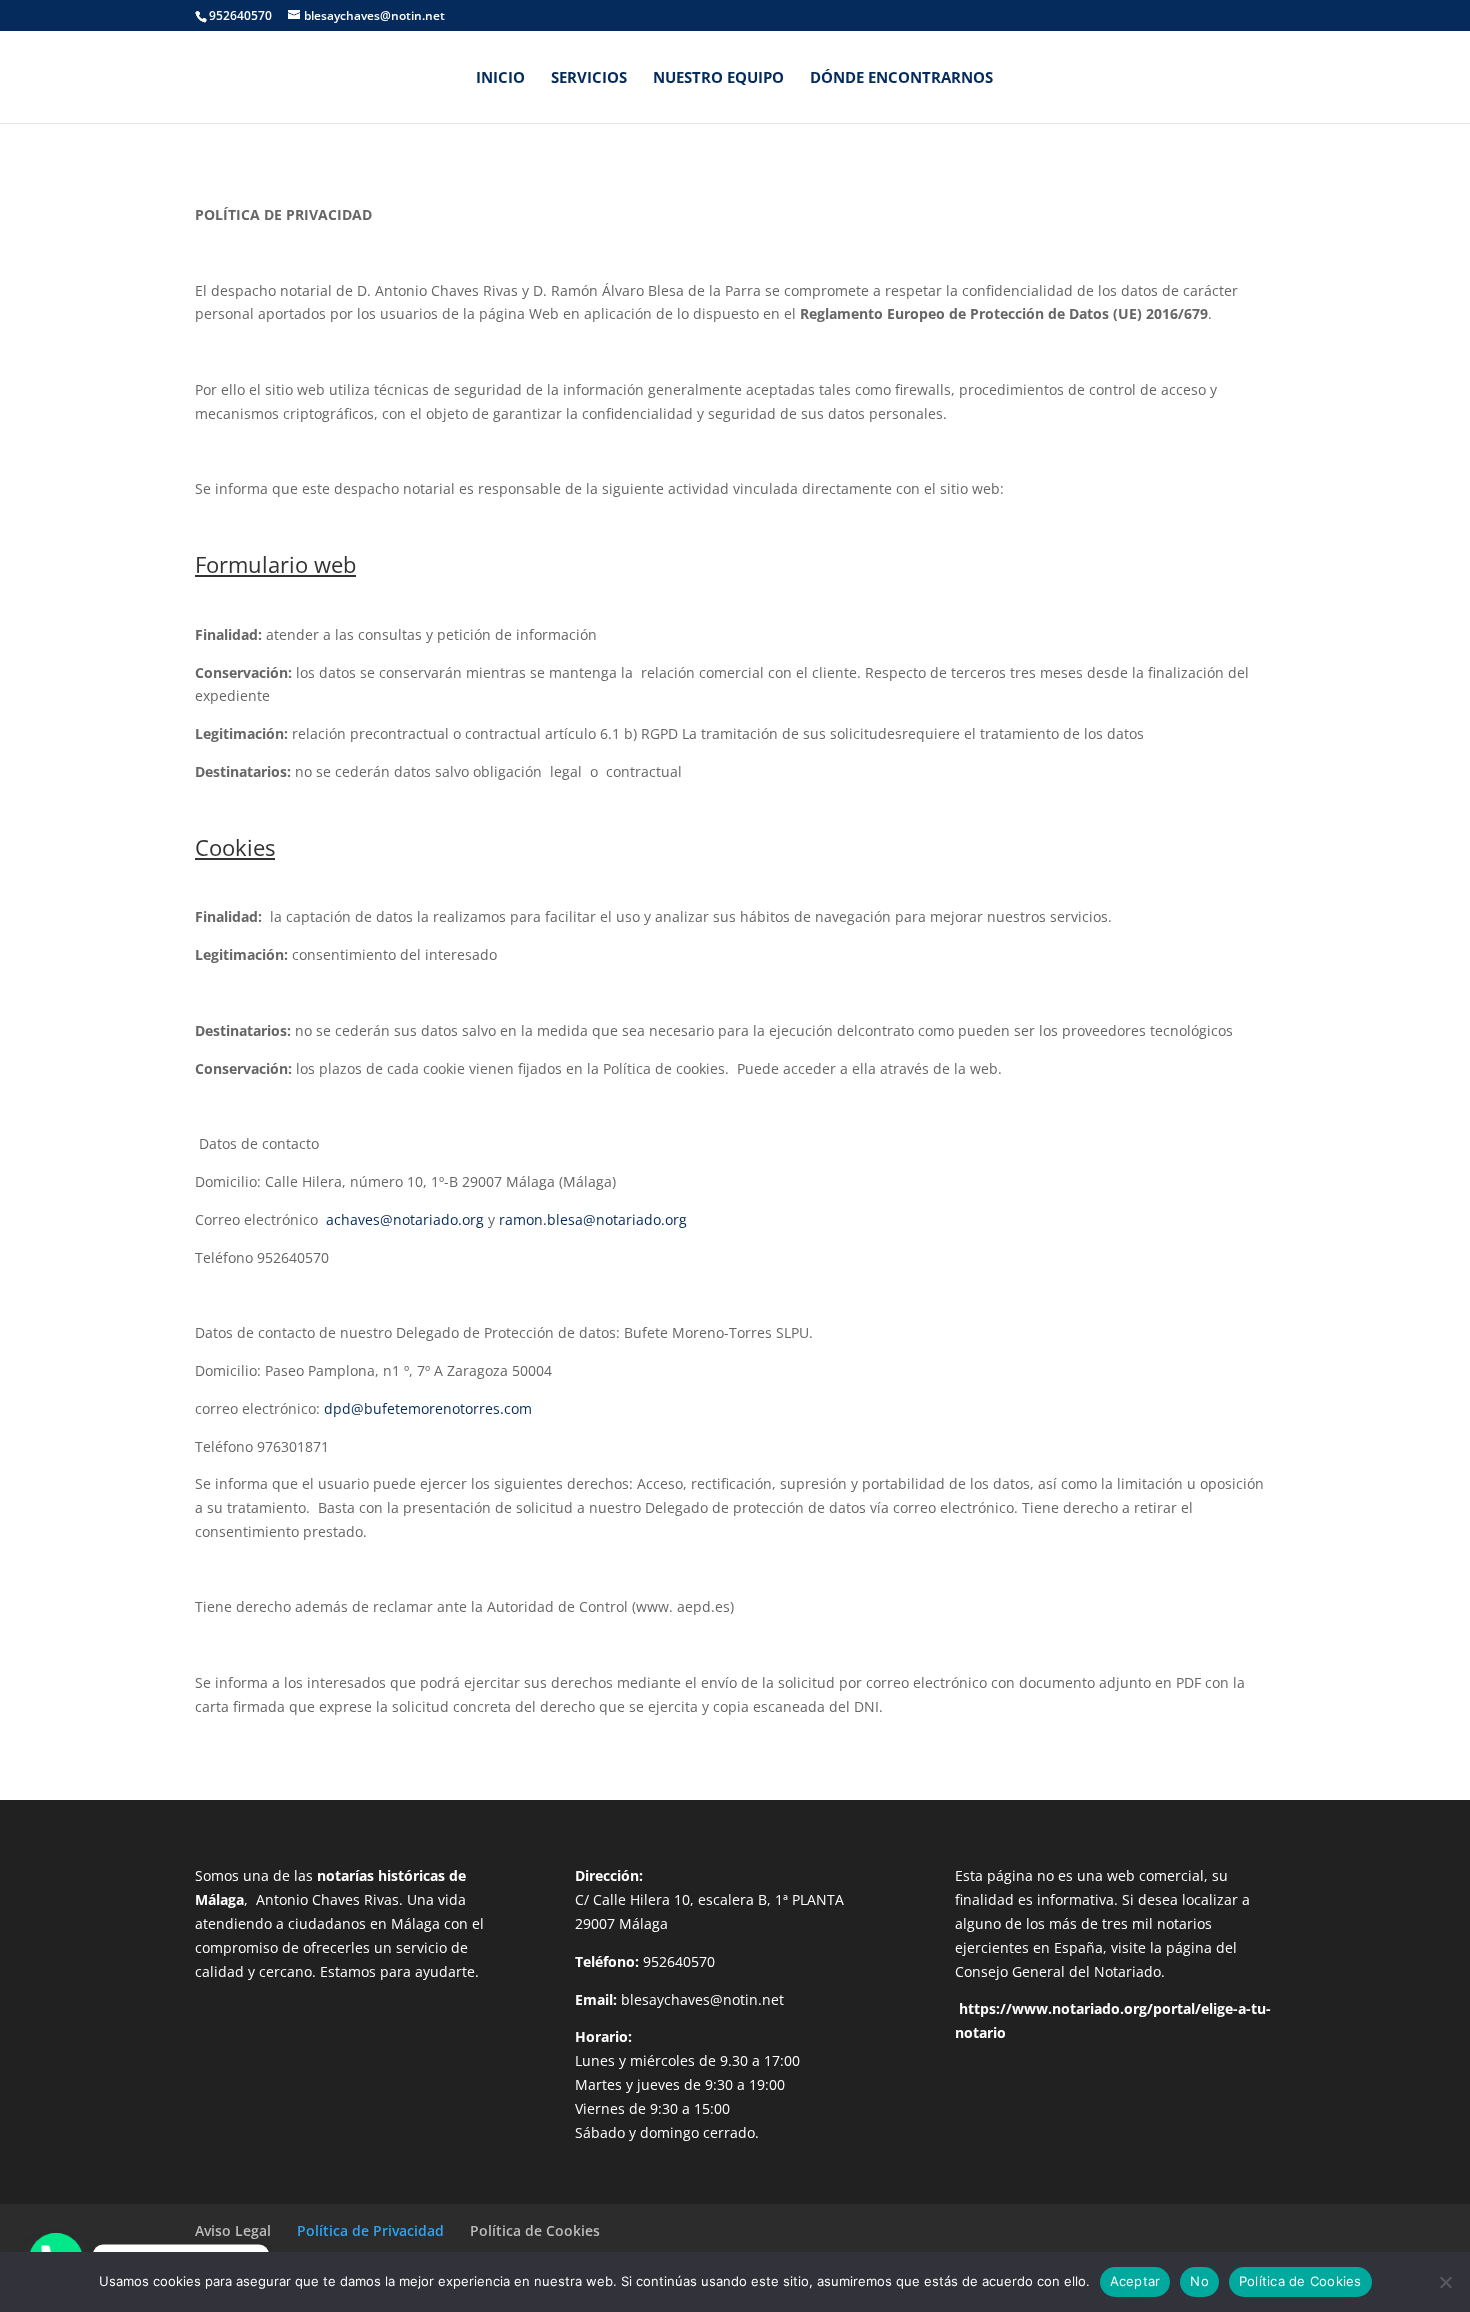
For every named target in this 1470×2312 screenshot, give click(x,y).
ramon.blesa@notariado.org (593, 1219)
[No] (1445, 2282)
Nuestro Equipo (718, 78)
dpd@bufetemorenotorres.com (428, 1408)
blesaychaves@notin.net (702, 1999)
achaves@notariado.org (405, 1219)
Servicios (589, 78)
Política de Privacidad (370, 2230)
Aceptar (1135, 2281)
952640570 (679, 1961)
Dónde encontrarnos (901, 78)
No (1199, 2281)
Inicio (500, 78)
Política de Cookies (535, 2230)
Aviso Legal (233, 2230)
